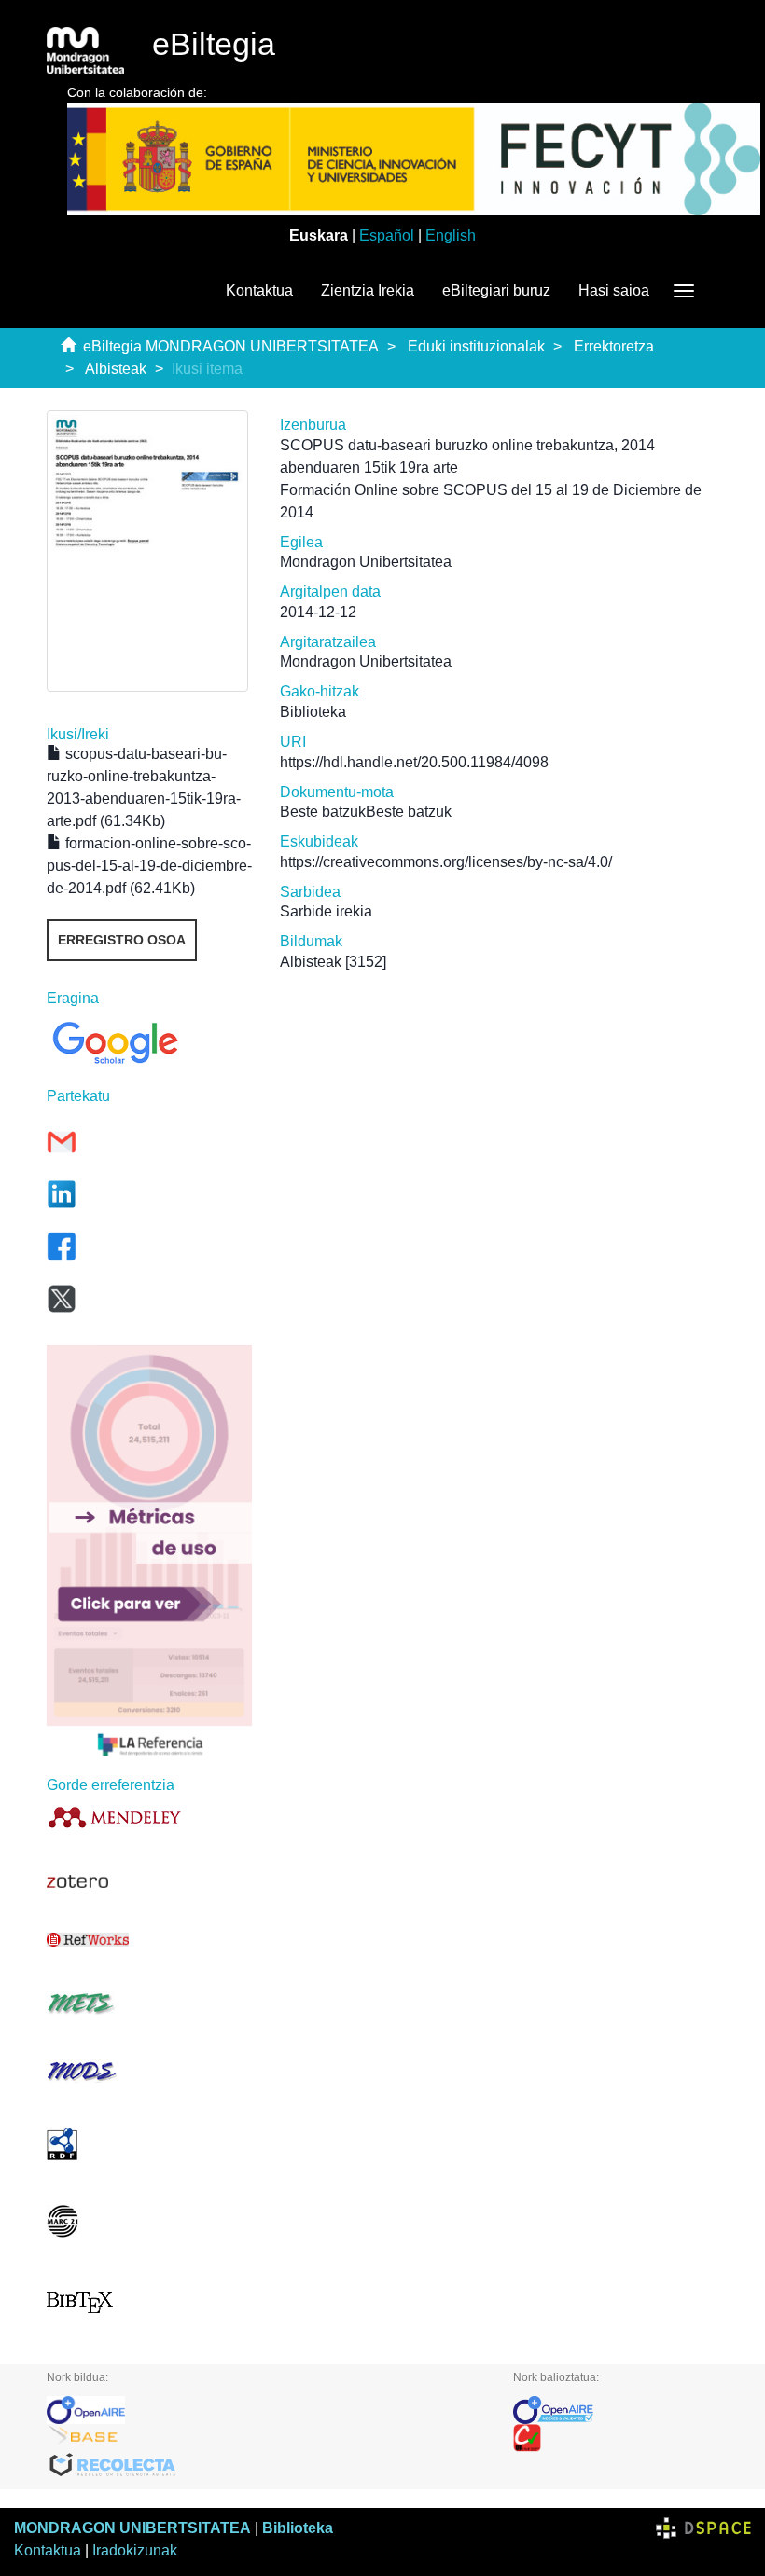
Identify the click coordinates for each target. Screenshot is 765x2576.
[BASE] (266, 2438)
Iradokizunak (135, 2550)
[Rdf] (149, 2144)
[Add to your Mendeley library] (149, 1817)
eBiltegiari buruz (496, 290)
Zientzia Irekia (368, 290)
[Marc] (149, 2221)
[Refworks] (149, 1940)
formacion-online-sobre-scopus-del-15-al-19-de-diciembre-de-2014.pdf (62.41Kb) (149, 866)
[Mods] (149, 2071)
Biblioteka (298, 2528)
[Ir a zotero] (149, 1882)
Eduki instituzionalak (476, 346)
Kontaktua (259, 290)
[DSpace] (703, 2528)
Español (387, 235)
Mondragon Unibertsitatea (366, 562)
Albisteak (116, 369)
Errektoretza (614, 346)
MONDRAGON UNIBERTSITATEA (132, 2528)
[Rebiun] (616, 2438)
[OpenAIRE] (266, 2410)
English (451, 235)
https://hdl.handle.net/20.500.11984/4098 (414, 762)
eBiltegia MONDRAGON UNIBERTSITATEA (231, 346)
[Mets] (149, 2003)
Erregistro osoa (122, 940)
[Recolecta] (266, 2466)
